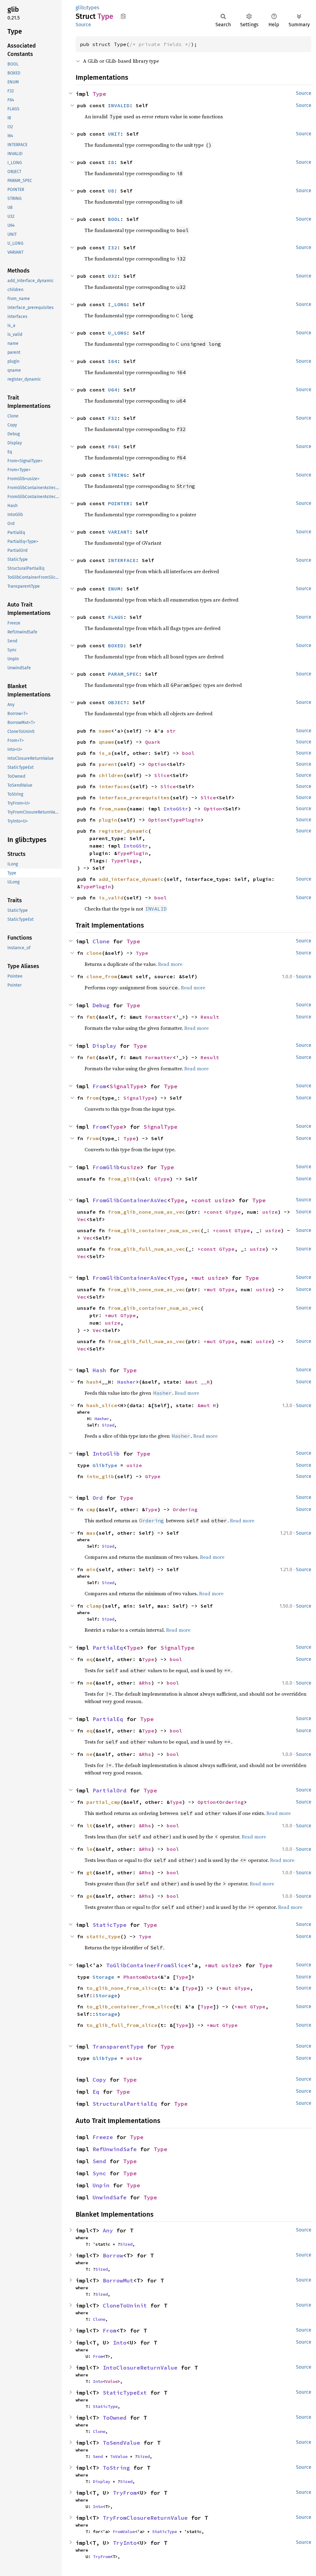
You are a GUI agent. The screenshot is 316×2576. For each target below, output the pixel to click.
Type (99, 94)
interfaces (114, 786)
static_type (103, 1936)
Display (104, 1046)
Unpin (101, 2185)
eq (89, 1659)
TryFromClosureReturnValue (145, 2518)
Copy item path (123, 16)
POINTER (119, 503)
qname (106, 742)
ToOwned (115, 2418)
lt (89, 1825)
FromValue (124, 2532)
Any (108, 2230)
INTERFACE (122, 560)
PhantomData (140, 1977)
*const (203, 1200)
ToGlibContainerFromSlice (147, 1965)
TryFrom (125, 2493)
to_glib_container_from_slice (130, 2007)
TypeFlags (125, 861)
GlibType (105, 1465)
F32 (113, 418)
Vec (82, 1219)
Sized (108, 1425)
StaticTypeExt (125, 2393)
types (93, 8)
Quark (153, 742)
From (99, 1086)
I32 (113, 247)
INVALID (119, 105)
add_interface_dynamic (131, 879)
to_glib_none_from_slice (122, 1988)
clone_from (102, 976)
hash (93, 1382)
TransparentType (118, 2047)
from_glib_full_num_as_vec (147, 1249)
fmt (91, 1017)
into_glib (100, 1476)
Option (157, 764)
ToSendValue (121, 2443)
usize (132, 1167)
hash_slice (102, 1405)
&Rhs (145, 1683)
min (91, 1569)
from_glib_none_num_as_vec (147, 1212)
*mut (200, 1278)
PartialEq (108, 1648)
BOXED (116, 645)
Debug (101, 1005)
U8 (111, 191)
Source (83, 25)
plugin (108, 820)
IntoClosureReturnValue (140, 2368)
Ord (98, 1498)
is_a (105, 753)
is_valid (111, 898)
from (93, 1098)
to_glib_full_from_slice (122, 2025)
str (171, 731)
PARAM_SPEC (123, 674)
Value (111, 2381)
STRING (117, 475)
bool (188, 753)
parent (108, 764)
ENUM (114, 589)
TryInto (125, 2543)
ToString (116, 2468)
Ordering (185, 1509)
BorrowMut (118, 2280)
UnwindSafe (110, 2197)
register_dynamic (123, 831)
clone (94, 953)
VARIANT (119, 532)
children (111, 775)
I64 (113, 361)
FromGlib (106, 1167)
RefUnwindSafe (115, 2149)
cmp (91, 1509)
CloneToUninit (125, 2305)
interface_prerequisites (134, 797)
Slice (162, 775)
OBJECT (117, 702)
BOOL (114, 219)
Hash (99, 1370)
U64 (113, 390)
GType (162, 1179)
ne (89, 1683)
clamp (94, 1606)
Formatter (159, 1017)
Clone (101, 941)
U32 (113, 276)
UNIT (114, 134)
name (105, 731)
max (91, 1533)
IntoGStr (176, 809)
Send (99, 2161)
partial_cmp (103, 1802)
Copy (99, 2080)
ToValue (119, 2456)
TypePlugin (185, 820)
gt (89, 1872)
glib (80, 8)
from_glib (122, 1179)
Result (210, 1017)
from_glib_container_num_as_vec (154, 1230)
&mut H (207, 1405)
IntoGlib (106, 1454)
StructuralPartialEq (125, 2104)
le (89, 1849)
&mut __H (197, 1382)
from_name (113, 809)
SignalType (127, 1086)
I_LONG (117, 304)
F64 (113, 446)
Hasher (127, 1382)
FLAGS (116, 617)
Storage (103, 1977)
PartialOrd (110, 1790)
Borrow (113, 2255)
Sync (99, 2173)
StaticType (110, 1925)
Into (120, 2343)
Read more (170, 964)
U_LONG (117, 333)
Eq (96, 2092)
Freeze (103, 2137)
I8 (111, 162)
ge (89, 1896)
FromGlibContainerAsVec (130, 1200)
